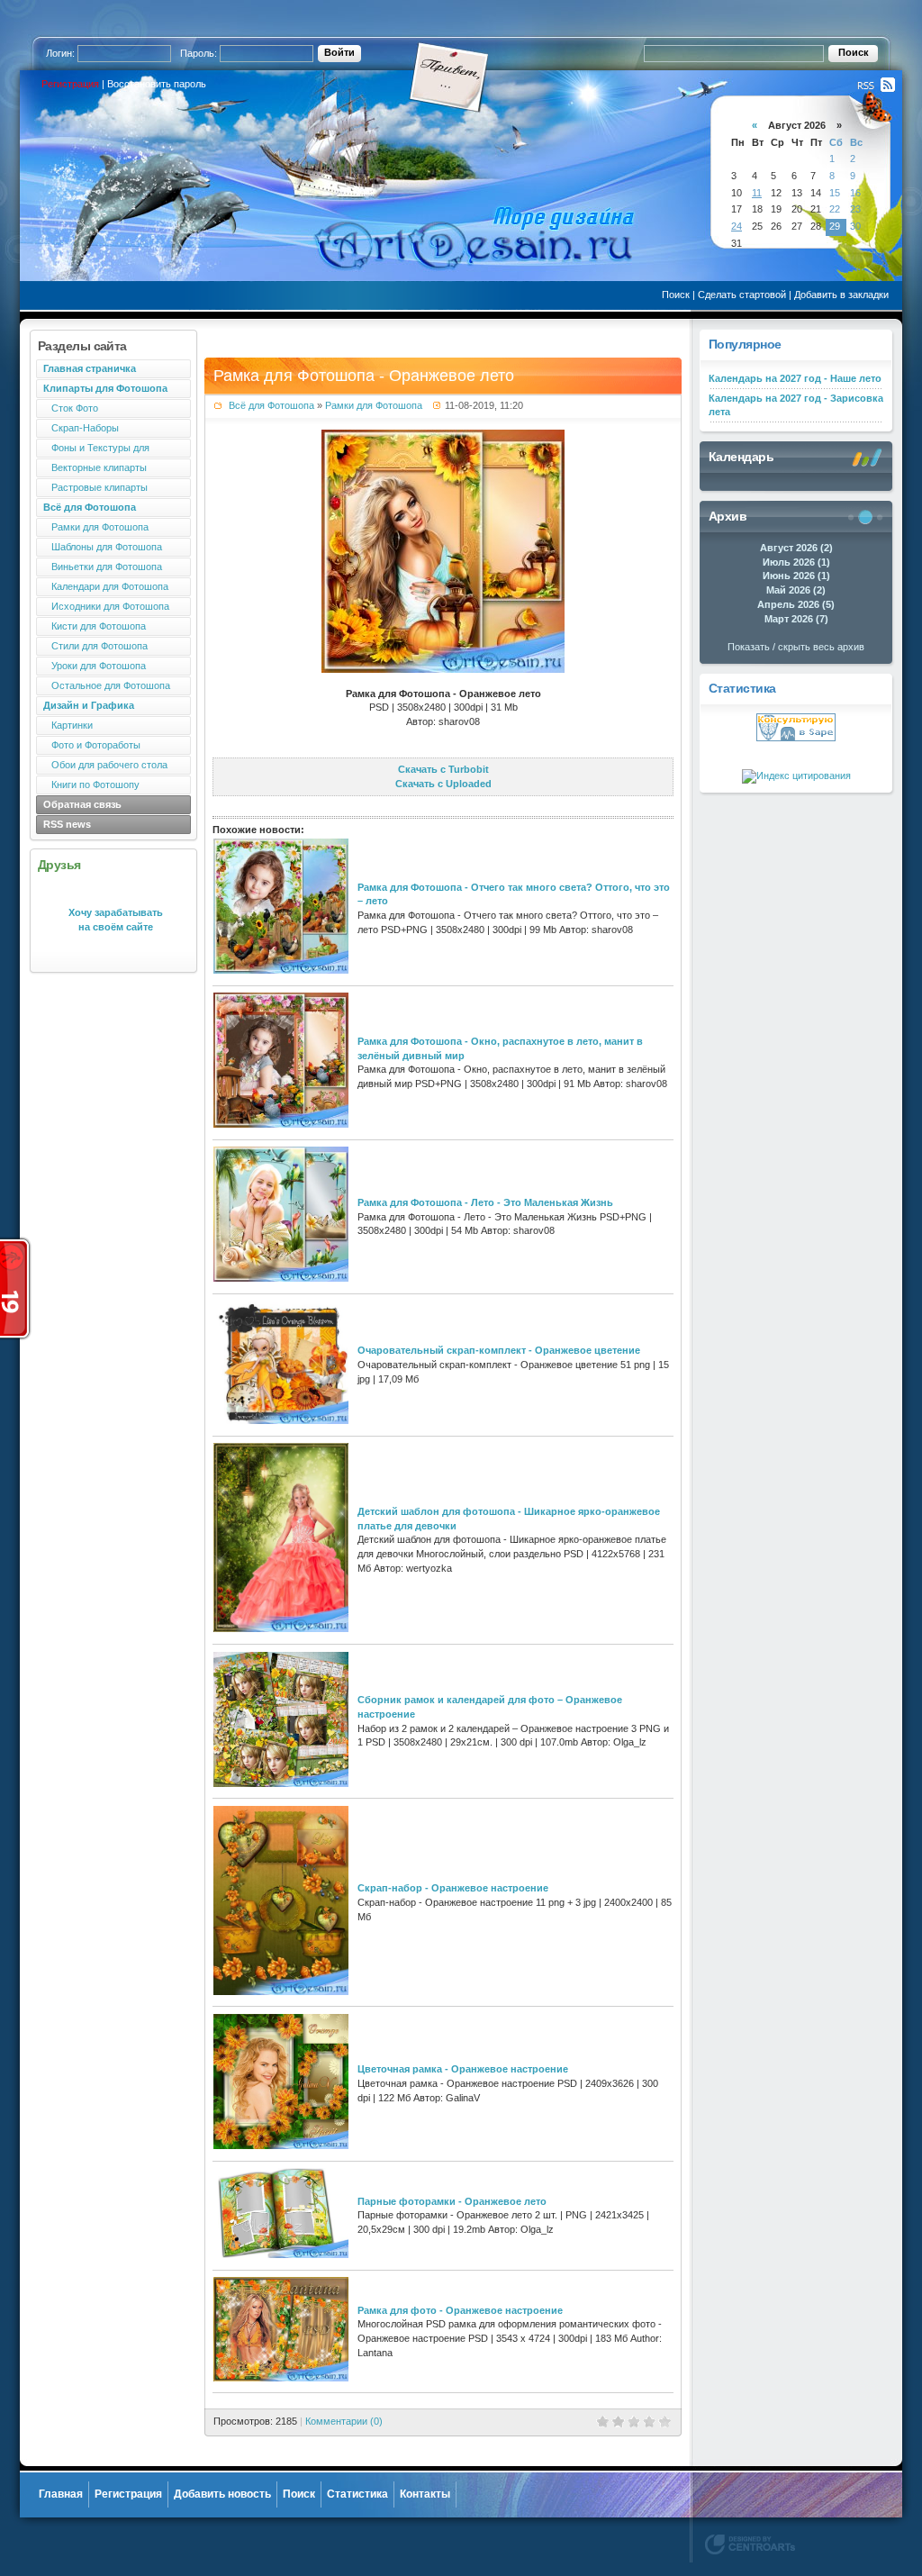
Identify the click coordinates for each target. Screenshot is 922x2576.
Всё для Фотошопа (271, 405)
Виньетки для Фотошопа (103, 567)
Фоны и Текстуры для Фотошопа (93, 450)
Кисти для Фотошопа (95, 626)
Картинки (68, 725)
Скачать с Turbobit (443, 769)
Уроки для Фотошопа (95, 666)
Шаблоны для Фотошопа (103, 547)
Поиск (676, 295)
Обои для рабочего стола (105, 765)
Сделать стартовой (742, 295)
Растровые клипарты (95, 487)
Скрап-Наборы (81, 428)
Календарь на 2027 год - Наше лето (795, 378)
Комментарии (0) (344, 2421)
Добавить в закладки (841, 295)
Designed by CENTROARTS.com (750, 2544)
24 (737, 226)
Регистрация (70, 84)
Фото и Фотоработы (92, 745)
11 (757, 193)
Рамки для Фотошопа (96, 527)
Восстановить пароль (157, 84)
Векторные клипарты (95, 467)
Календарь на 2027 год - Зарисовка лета (796, 405)
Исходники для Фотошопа (106, 606)
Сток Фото (71, 408)
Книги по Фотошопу (91, 785)
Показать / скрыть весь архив (796, 647)
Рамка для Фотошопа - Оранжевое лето (364, 376)
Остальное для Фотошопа (107, 685)
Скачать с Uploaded (443, 784)
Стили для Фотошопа (95, 646)
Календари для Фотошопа (106, 586)
